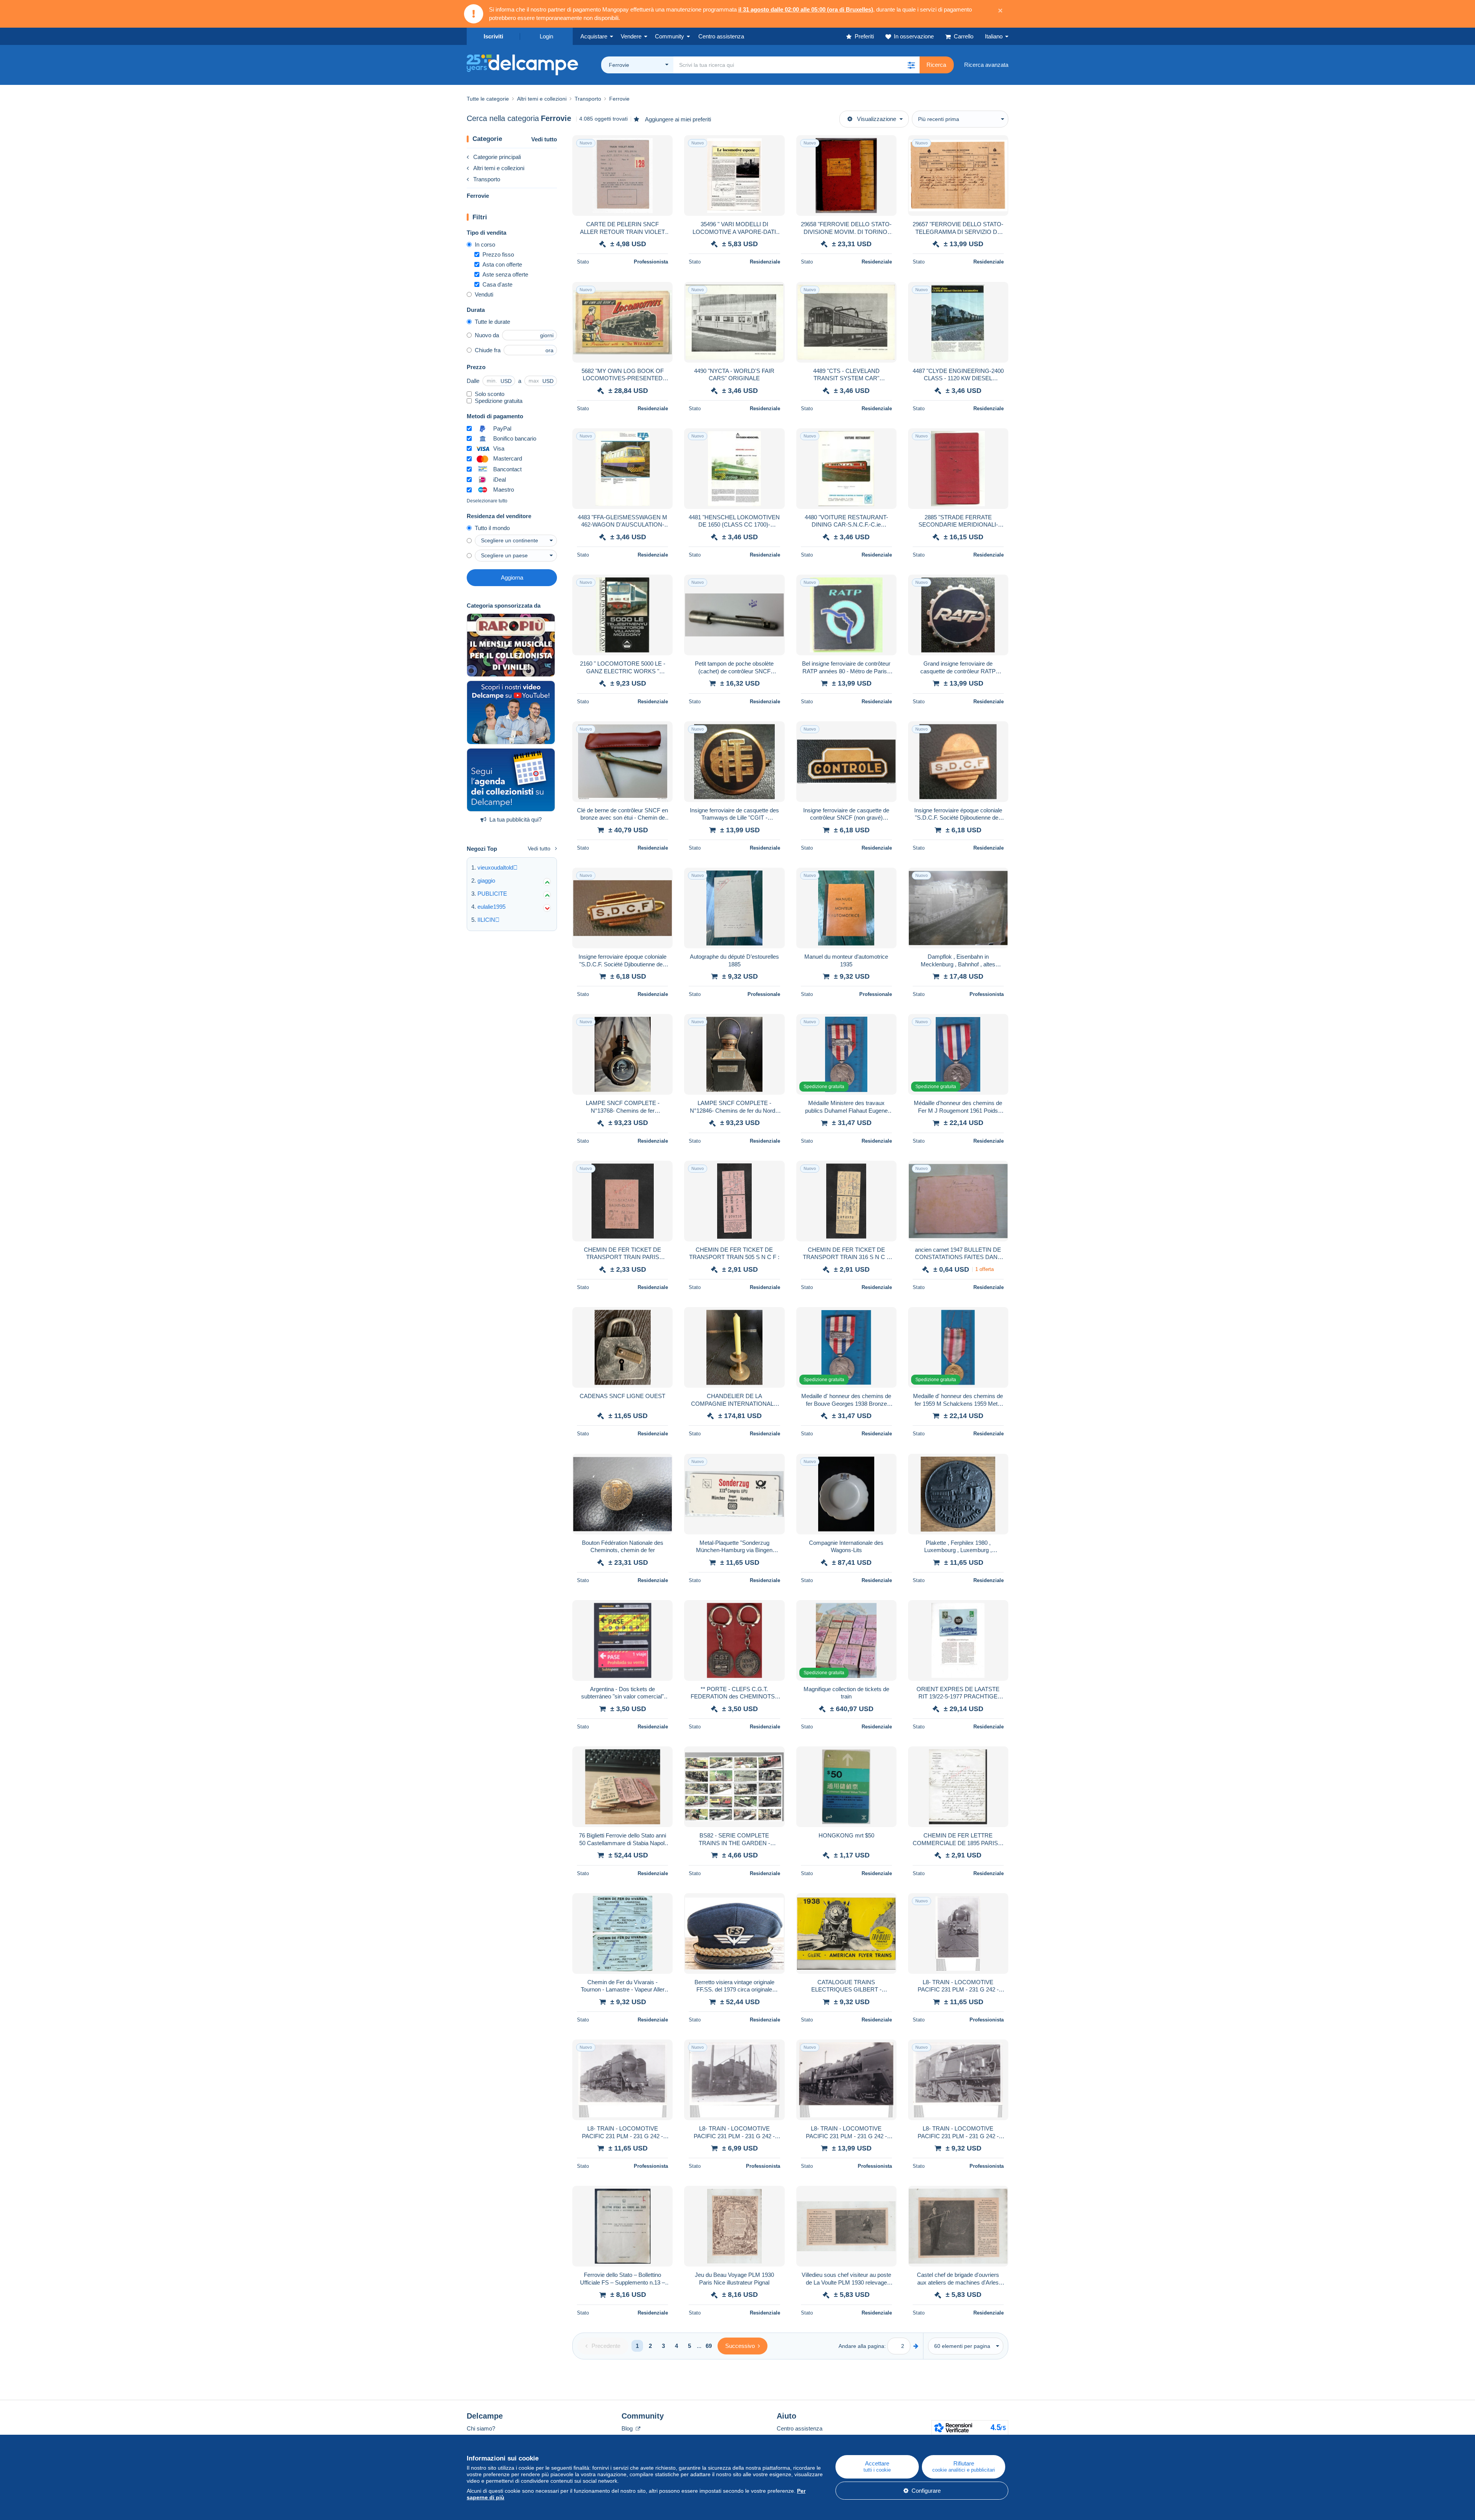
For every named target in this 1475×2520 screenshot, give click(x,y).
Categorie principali (497, 157)
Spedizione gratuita (499, 401)
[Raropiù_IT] (511, 645)
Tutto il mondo (492, 528)
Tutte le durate (492, 322)
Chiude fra (488, 350)
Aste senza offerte (505, 274)
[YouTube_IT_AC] (511, 712)
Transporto (487, 179)
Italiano (994, 36)
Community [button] (670, 36)
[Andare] (916, 2346)
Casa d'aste (497, 284)
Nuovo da (487, 335)
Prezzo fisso (498, 254)
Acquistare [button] (594, 36)
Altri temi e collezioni (499, 168)
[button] (911, 65)
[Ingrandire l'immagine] (622, 176)
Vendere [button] (631, 36)
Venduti (484, 294)
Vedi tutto (544, 139)
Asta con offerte (502, 264)
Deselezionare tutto (487, 501)
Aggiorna (512, 577)
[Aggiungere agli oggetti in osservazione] (662, 145)
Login (546, 36)
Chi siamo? (481, 2428)
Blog (628, 2428)
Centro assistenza (800, 2428)
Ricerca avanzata (986, 65)
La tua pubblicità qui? (515, 819)
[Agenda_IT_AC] (511, 780)
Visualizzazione (877, 119)
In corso (485, 244)
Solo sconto (490, 394)
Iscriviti (493, 36)
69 (709, 2346)
